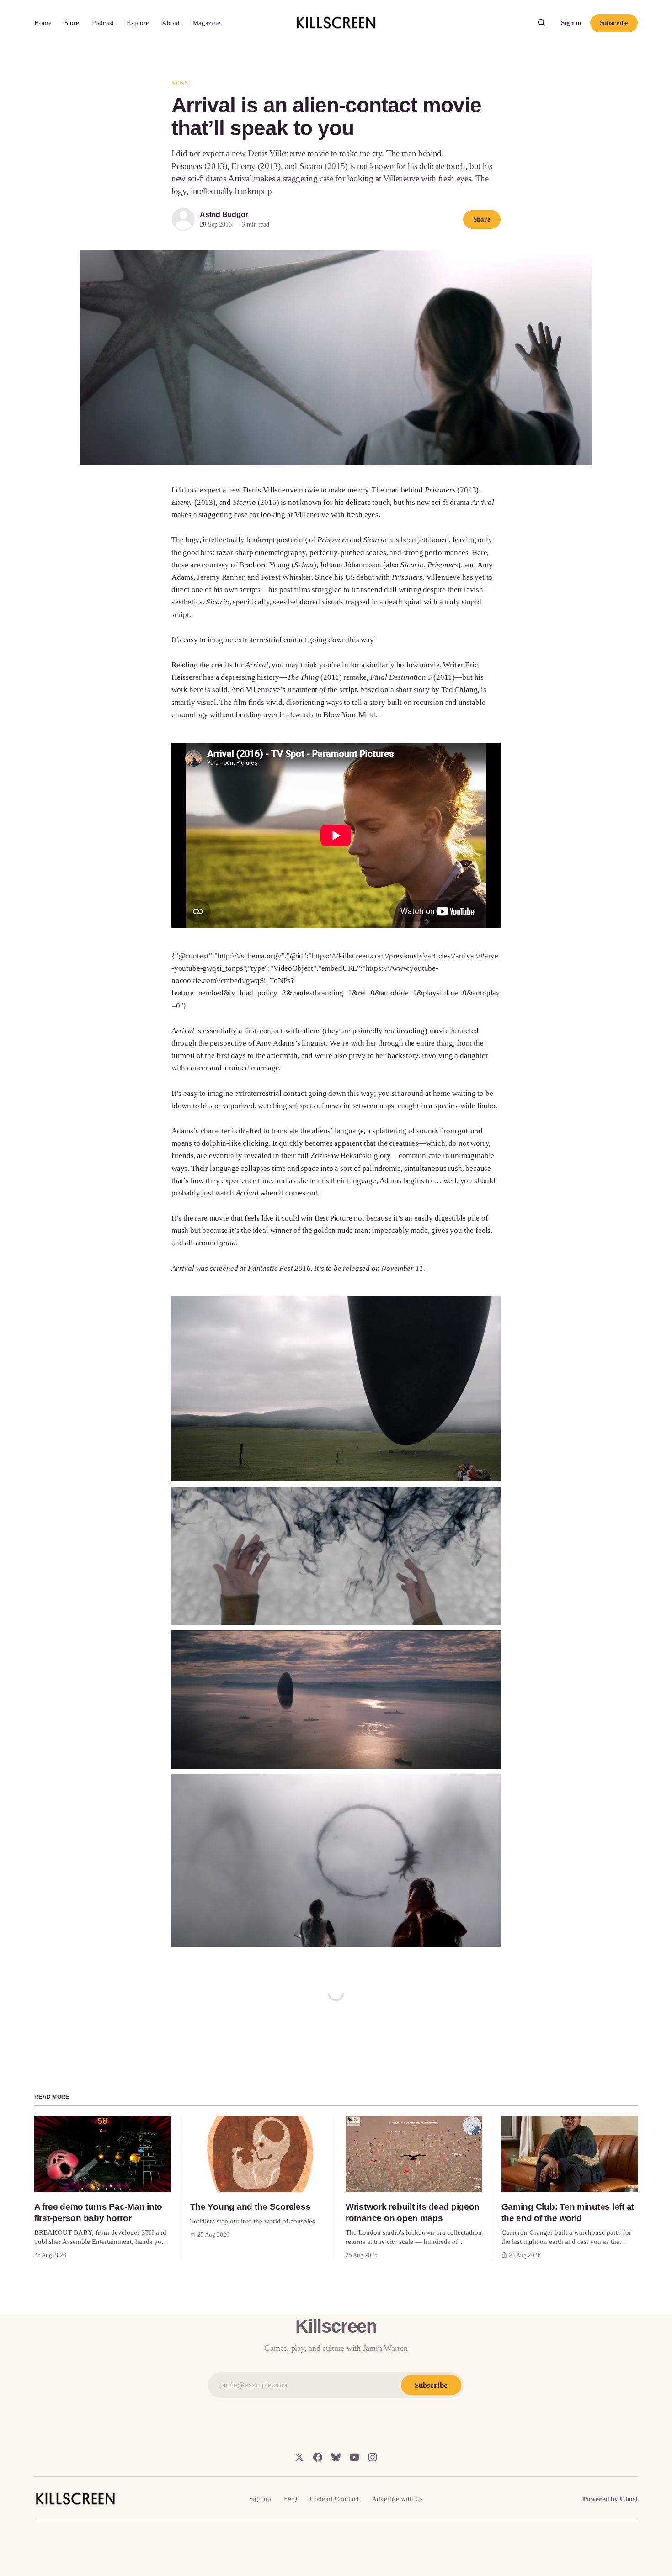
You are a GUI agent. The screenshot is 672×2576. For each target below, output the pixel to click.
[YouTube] (354, 2457)
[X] (299, 2457)
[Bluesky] (336, 2457)
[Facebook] (318, 2457)
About (171, 23)
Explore (138, 23)
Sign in (571, 23)
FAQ (291, 2499)
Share (482, 219)
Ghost (629, 2499)
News (180, 83)
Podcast (103, 23)
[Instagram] (373, 2457)
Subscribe (614, 23)
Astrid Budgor (224, 214)
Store (72, 23)
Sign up (260, 2499)
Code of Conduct (334, 2499)
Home (43, 23)
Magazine (206, 23)
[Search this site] (542, 23)
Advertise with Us (397, 2499)
